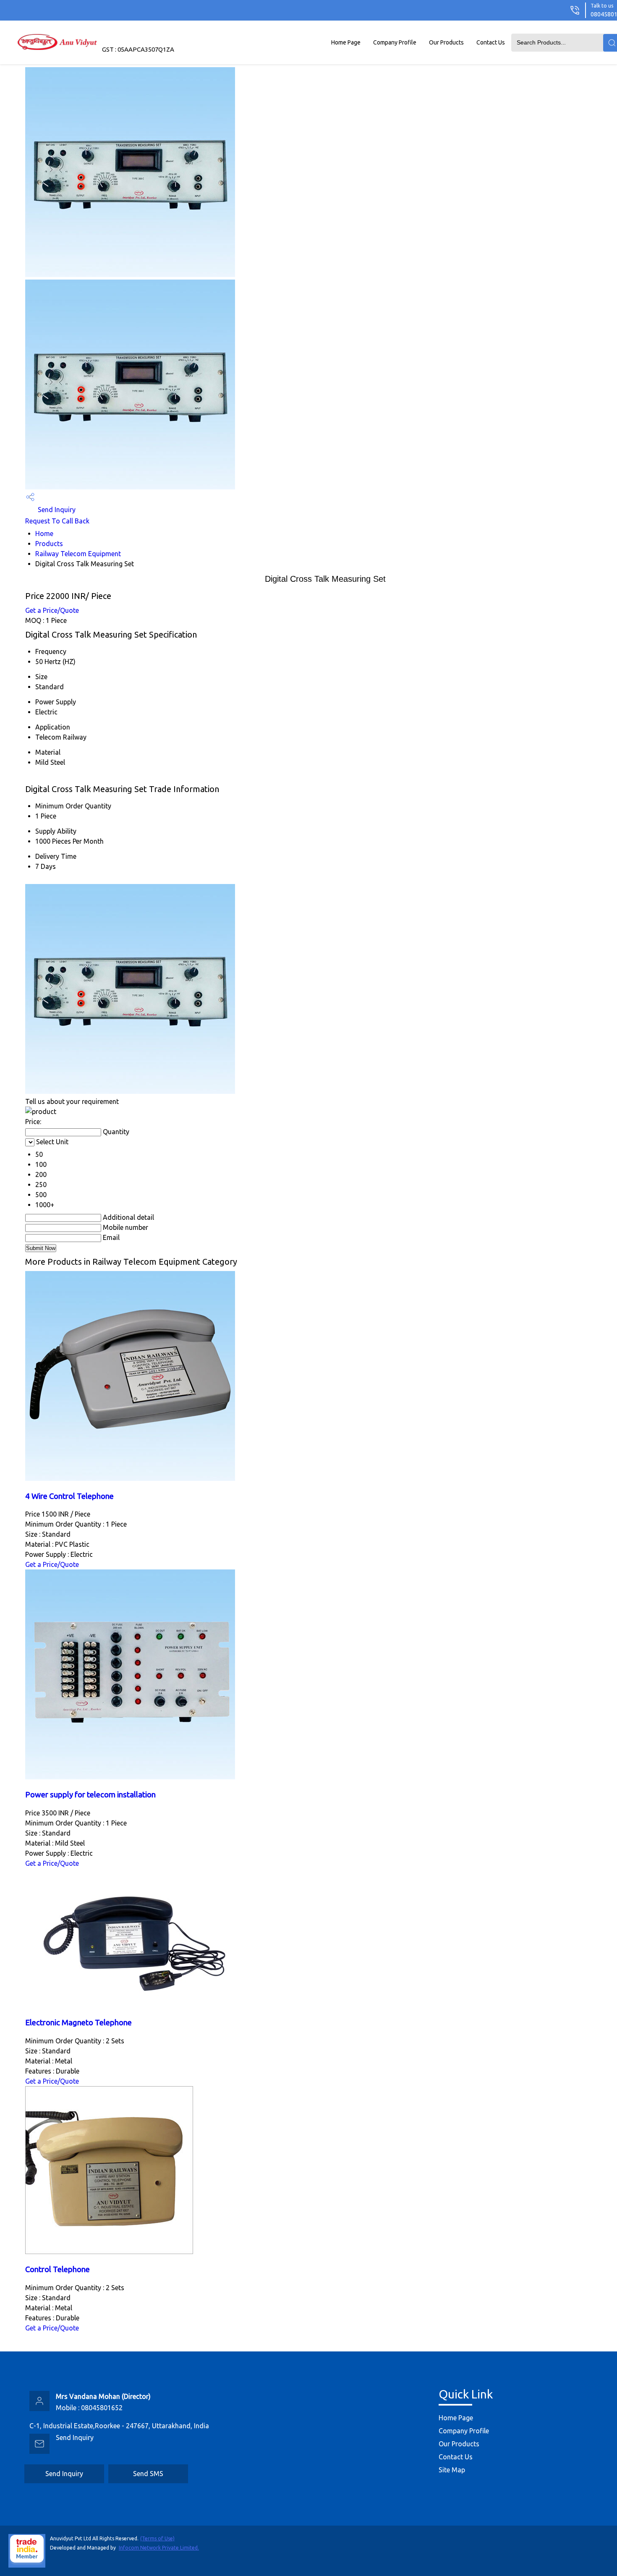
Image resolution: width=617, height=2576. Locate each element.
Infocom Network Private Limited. (159, 2548)
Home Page (346, 42)
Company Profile (395, 42)
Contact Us (491, 42)
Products (49, 544)
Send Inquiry (56, 510)
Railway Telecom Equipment (78, 554)
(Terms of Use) (157, 2538)
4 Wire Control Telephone (69, 1496)
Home (44, 534)
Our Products (446, 42)
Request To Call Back (57, 521)
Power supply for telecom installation (90, 1795)
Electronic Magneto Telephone (78, 2023)
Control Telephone (58, 2269)
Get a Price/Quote (52, 610)
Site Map (452, 2470)
